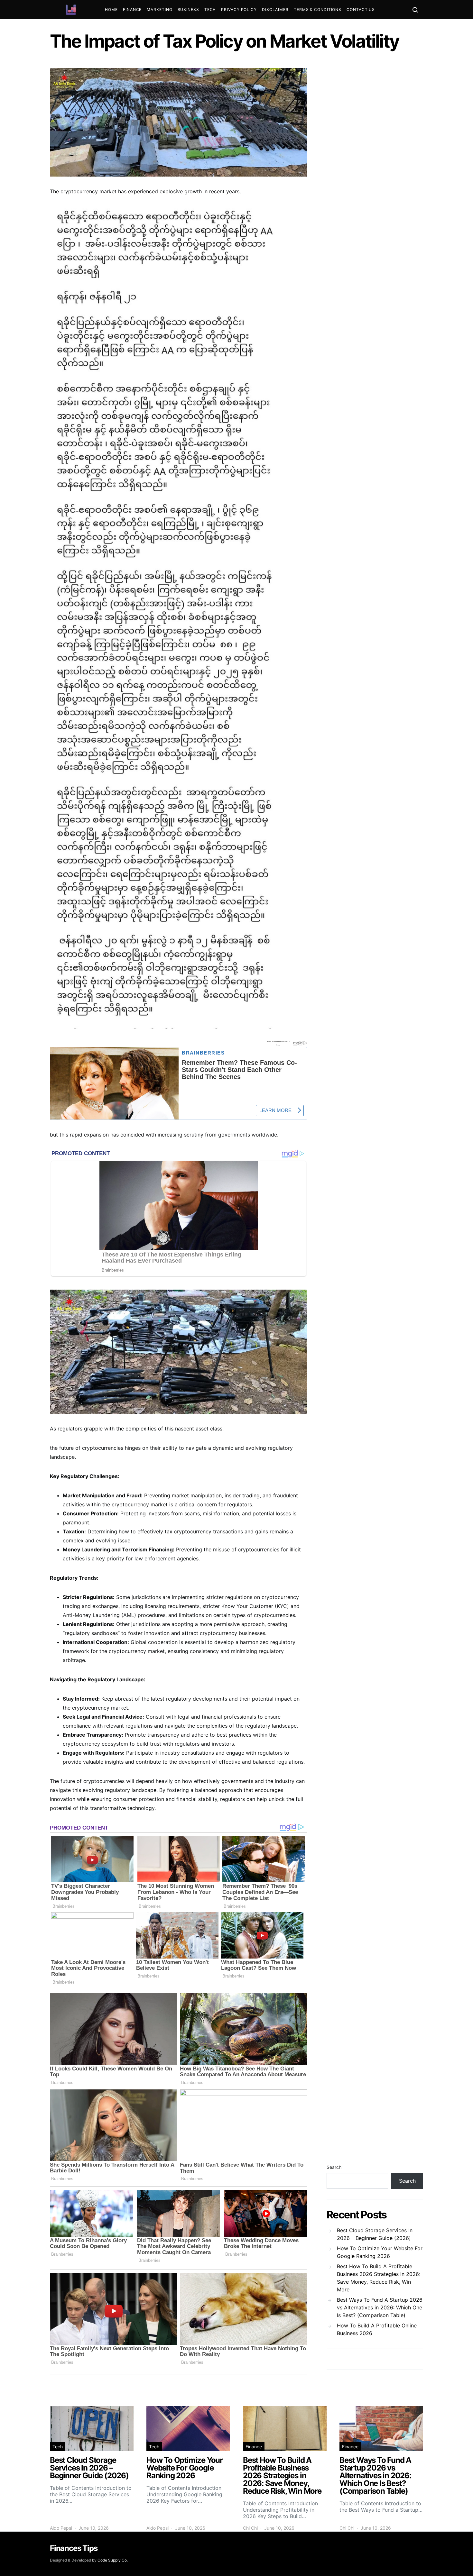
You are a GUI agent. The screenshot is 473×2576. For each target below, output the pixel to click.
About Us (119, 29)
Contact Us (361, 9)
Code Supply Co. (113, 2560)
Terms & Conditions (318, 9)
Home (111, 9)
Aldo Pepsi (61, 2528)
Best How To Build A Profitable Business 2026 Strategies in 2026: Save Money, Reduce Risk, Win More (379, 2278)
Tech (210, 9)
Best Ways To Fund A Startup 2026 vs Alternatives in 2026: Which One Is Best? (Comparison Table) (380, 2307)
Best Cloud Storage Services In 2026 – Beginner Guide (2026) (375, 2234)
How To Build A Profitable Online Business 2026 (377, 2329)
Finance (132, 9)
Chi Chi (250, 2528)
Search (334, 2167)
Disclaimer (275, 9)
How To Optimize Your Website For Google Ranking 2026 (380, 2252)
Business (188, 9)
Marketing (159, 9)
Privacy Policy (239, 9)
